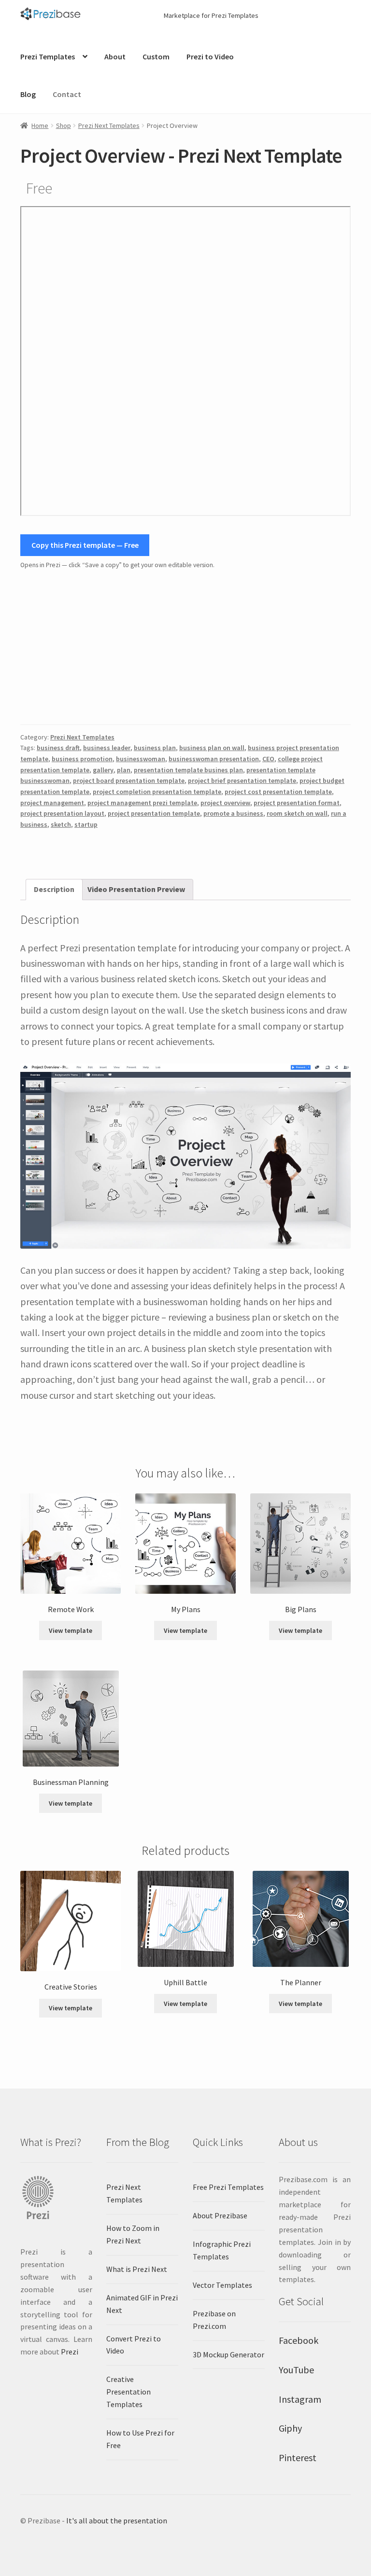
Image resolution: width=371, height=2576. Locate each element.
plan (124, 770)
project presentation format (297, 803)
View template (71, 1630)
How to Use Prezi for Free (140, 2439)
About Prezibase (220, 2215)
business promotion (82, 759)
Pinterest (298, 2458)
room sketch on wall (297, 813)
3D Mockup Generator (228, 2354)
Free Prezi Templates (228, 2187)
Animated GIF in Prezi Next (142, 2304)
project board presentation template (129, 780)
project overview (225, 803)
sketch (61, 824)
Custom (156, 56)
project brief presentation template (242, 780)
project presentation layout (62, 813)
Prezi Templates (48, 56)
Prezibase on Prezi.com (214, 2320)
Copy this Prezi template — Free (85, 545)
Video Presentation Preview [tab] (136, 889)
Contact (67, 94)
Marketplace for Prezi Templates (211, 15)
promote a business (233, 813)
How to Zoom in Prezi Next (133, 2234)
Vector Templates (222, 2285)
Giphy (290, 2428)
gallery (103, 770)
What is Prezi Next (137, 2269)
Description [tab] (54, 889)
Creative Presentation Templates (128, 2392)
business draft (58, 748)
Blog (28, 94)
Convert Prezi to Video (134, 2345)
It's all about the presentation (117, 2520)
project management (52, 803)
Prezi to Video (210, 56)
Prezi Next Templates (109, 125)
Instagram (300, 2399)
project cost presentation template (278, 792)
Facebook (299, 2340)
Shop (64, 125)
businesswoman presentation (214, 759)
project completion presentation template (157, 792)
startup (86, 824)
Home (40, 125)
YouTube (296, 2370)
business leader (107, 748)
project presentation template (154, 813)
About (115, 56)
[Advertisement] (185, 648)
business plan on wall (212, 748)
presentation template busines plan (188, 770)
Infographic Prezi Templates (222, 2250)
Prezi (70, 2352)
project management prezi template (142, 803)
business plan (155, 748)
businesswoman (141, 759)
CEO (268, 759)
